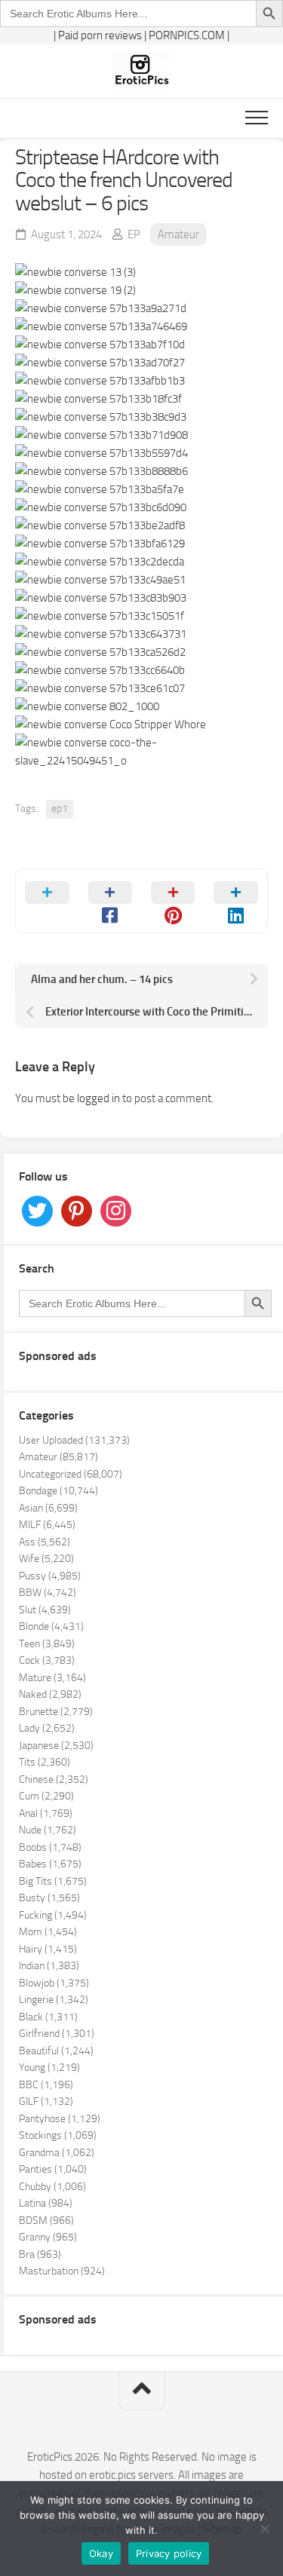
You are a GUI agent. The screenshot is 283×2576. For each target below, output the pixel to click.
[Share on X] (47, 901)
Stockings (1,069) (58, 2135)
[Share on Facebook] (110, 901)
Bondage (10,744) (58, 1491)
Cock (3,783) (47, 1660)
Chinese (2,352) (54, 1780)
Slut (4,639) (45, 1610)
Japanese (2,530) (56, 1746)
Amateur (178, 234)
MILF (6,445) (47, 1525)
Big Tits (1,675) (53, 1881)
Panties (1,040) (53, 2169)
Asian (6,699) (48, 1508)
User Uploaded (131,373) (74, 1440)
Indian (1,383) (49, 1966)
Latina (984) (46, 2203)
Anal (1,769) (46, 1813)
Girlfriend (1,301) (57, 2034)
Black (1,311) (48, 2017)
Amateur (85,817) (58, 1457)
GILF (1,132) (46, 2101)
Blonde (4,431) (51, 1626)
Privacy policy (169, 2553)
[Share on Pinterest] (173, 901)
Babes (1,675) (50, 1864)
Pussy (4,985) (50, 1576)
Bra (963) (40, 2254)
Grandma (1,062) (57, 2153)
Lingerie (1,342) (54, 2000)
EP (134, 234)
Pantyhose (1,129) (60, 2119)
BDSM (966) (46, 2221)
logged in (98, 1098)
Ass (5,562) (45, 1542)
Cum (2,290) (46, 1796)
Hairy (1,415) (48, 1949)
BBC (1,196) (46, 2085)
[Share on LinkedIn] (236, 901)
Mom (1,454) (48, 1932)
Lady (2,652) (47, 1728)
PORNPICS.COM (187, 35)
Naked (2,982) (50, 1694)
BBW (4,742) (48, 1593)
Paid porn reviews (100, 35)
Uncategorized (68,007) (71, 1474)
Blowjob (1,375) (54, 1983)
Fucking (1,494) (53, 1915)
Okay (101, 2553)
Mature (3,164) (52, 1678)
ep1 (60, 809)
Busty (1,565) (49, 1898)
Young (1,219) (49, 2068)
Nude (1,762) (48, 1830)
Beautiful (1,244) (56, 2051)
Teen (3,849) (47, 1644)
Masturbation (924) (62, 2271)
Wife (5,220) (46, 1559)
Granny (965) (48, 2237)
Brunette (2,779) (56, 1712)
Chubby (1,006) (52, 2187)
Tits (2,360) (45, 1762)
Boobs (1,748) (50, 1847)
